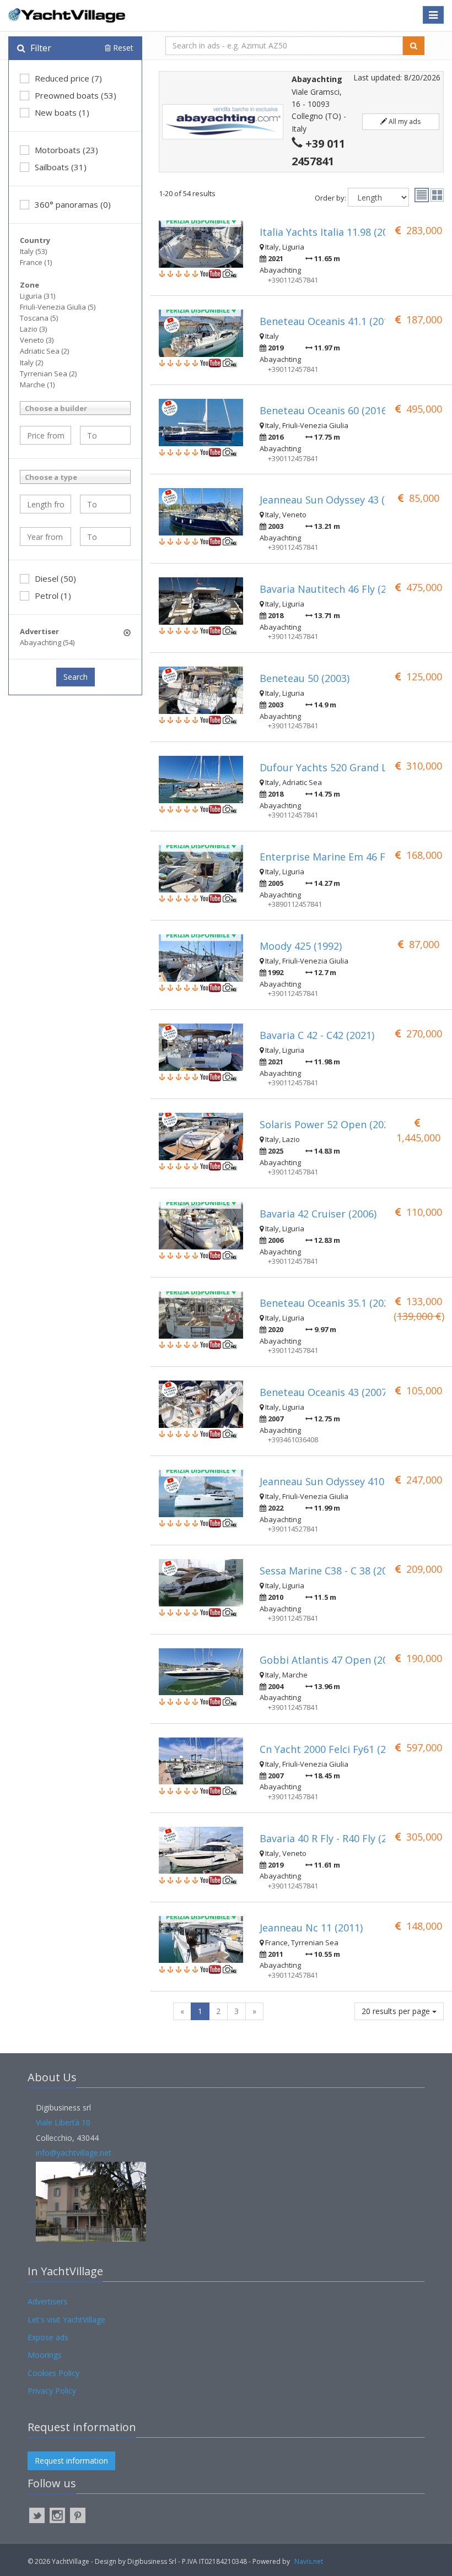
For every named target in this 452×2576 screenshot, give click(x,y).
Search (76, 677)
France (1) (36, 262)
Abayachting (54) (47, 642)
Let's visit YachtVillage (66, 2320)
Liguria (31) (37, 296)
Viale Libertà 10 (63, 2122)
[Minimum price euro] (45, 435)
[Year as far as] (106, 537)
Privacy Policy (52, 2391)
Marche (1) (37, 385)
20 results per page (397, 2011)
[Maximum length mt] (106, 504)
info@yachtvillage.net (74, 2153)
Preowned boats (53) (76, 95)
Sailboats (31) (61, 167)
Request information (71, 2461)
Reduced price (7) (68, 78)
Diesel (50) (55, 578)
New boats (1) (62, 112)
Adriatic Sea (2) (44, 351)
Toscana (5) (39, 318)
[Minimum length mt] (45, 504)
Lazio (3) (33, 329)
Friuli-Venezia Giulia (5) (58, 307)
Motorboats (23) (66, 150)
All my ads (404, 121)
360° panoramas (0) (73, 204)
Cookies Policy (53, 2373)
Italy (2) (31, 362)
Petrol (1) (53, 596)
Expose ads (48, 2337)
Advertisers (47, 2301)
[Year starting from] (45, 537)
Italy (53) (33, 251)
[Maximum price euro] (106, 435)
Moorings (45, 2355)
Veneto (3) (37, 340)
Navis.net (309, 2561)
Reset (122, 48)
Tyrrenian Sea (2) (48, 374)
